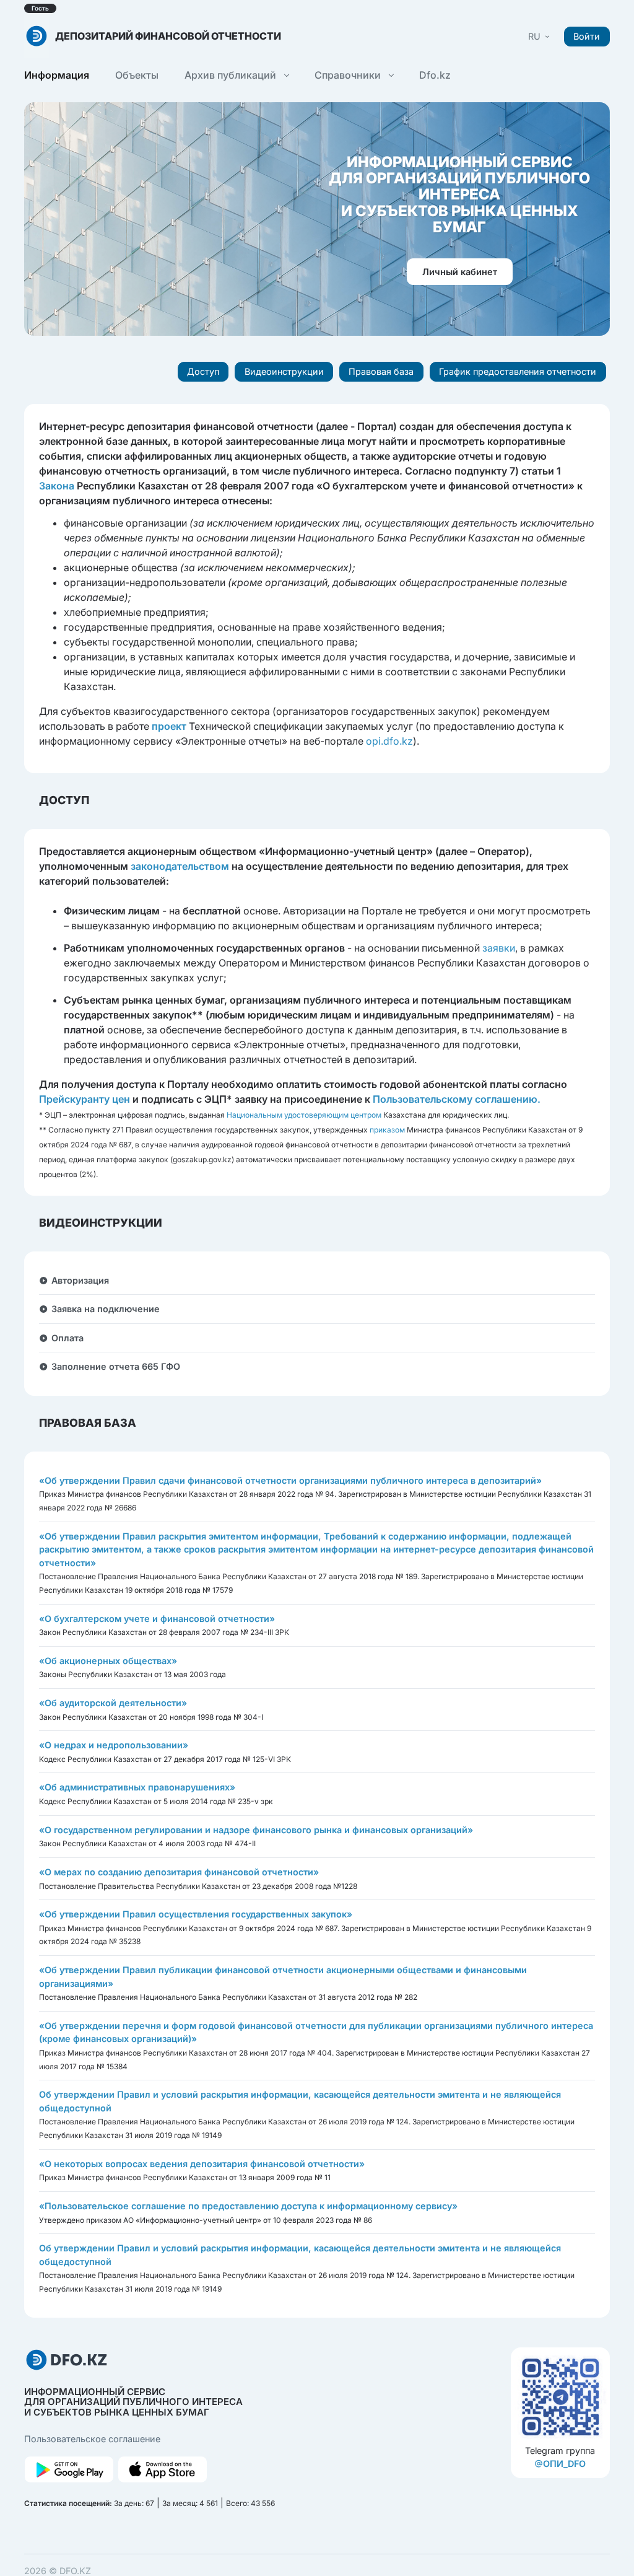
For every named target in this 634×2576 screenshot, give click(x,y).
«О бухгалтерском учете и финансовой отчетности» (157, 1619)
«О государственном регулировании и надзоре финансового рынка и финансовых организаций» (256, 1830)
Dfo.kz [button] (435, 75)
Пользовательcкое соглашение (92, 2439)
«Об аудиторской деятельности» (113, 1703)
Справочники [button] (349, 75)
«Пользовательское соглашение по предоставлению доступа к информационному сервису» (248, 2206)
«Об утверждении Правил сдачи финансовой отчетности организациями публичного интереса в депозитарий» (290, 1480)
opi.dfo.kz (389, 741)
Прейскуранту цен (85, 1099)
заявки (499, 948)
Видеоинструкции (284, 371)
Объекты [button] (137, 75)
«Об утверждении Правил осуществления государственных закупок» (196, 1914)
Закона (57, 486)
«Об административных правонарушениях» (137, 1787)
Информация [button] (57, 75)
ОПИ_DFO (564, 2464)
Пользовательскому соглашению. (457, 1099)
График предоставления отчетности (518, 371)
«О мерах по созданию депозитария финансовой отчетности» (179, 1872)
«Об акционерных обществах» (108, 1661)
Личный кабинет (460, 272)
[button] (540, 36)
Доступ (203, 371)
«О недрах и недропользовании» (114, 1745)
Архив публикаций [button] (232, 75)
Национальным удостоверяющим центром (304, 1115)
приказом (387, 1130)
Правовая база (381, 371)
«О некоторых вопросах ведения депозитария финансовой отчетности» (202, 2164)
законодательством (180, 866)
